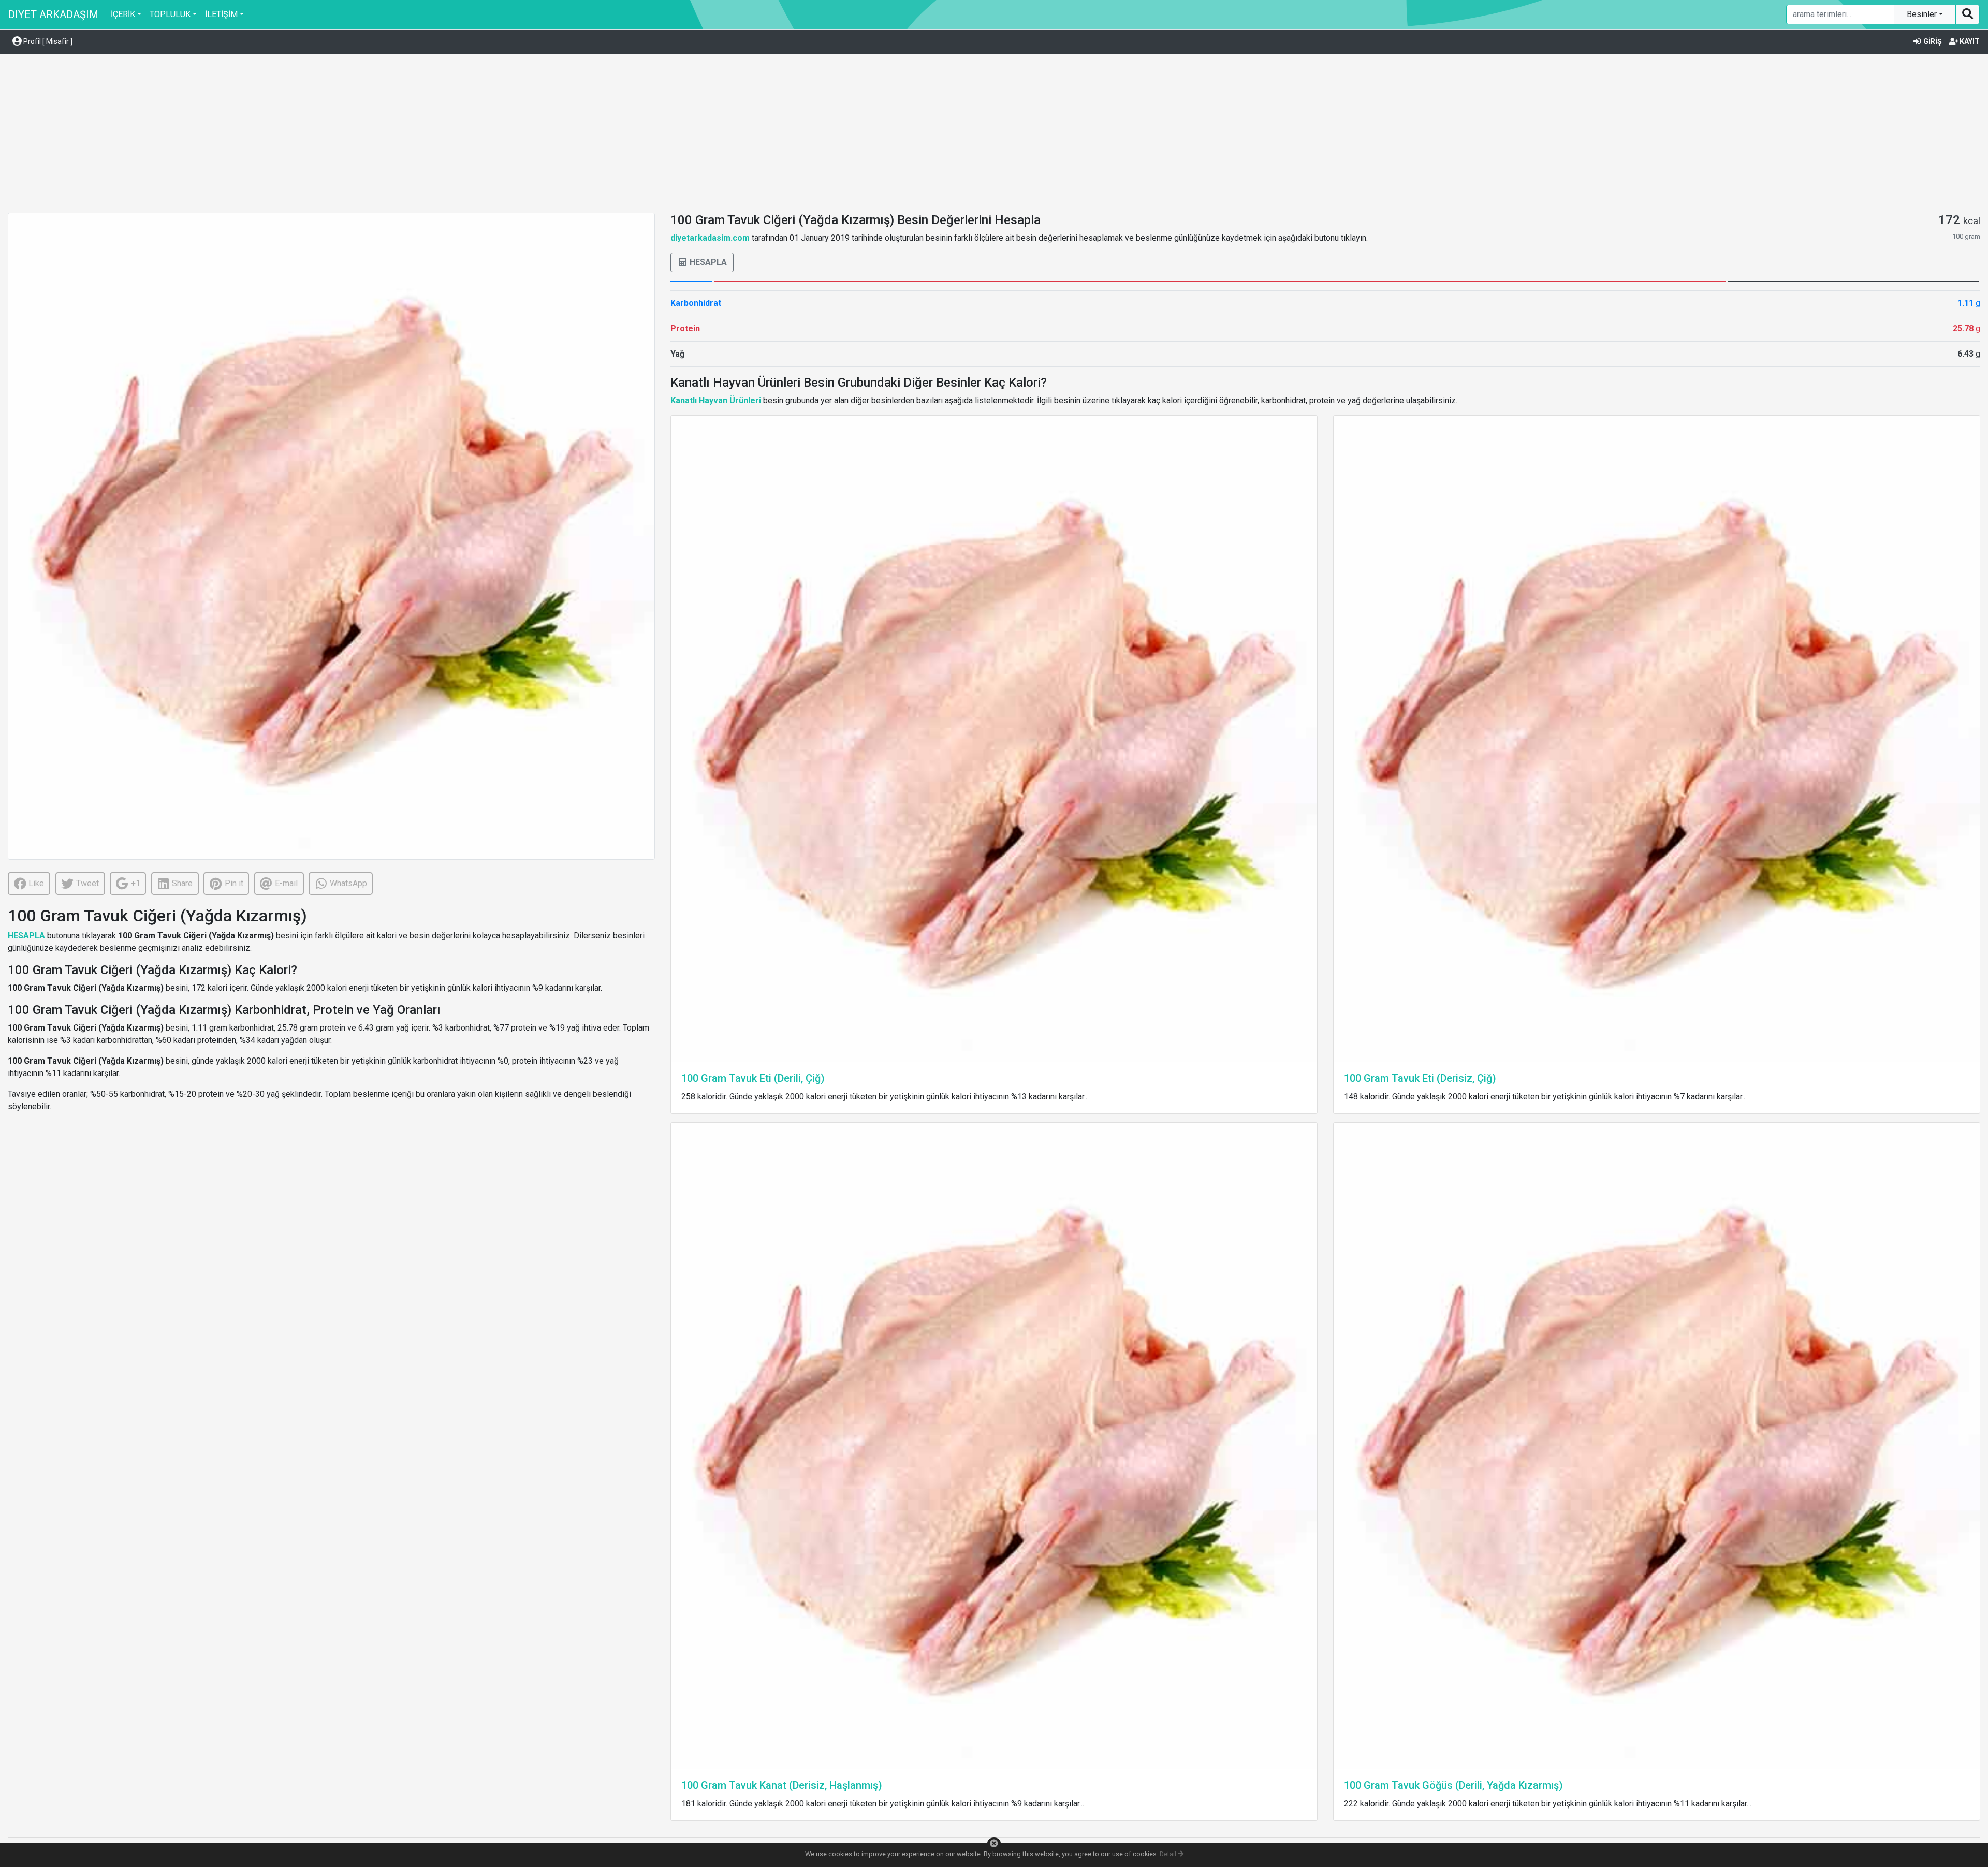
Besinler (1923, 14)
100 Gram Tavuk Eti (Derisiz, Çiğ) (1420, 1078)
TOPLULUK (170, 14)
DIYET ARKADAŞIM (53, 14)
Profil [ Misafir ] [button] (47, 41)
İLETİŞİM (221, 14)
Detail (1169, 1854)
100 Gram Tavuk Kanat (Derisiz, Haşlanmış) (782, 1785)
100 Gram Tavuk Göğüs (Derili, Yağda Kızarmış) (1453, 1785)
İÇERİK (123, 14)
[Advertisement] (994, 135)
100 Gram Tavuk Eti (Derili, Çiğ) (753, 1078)
